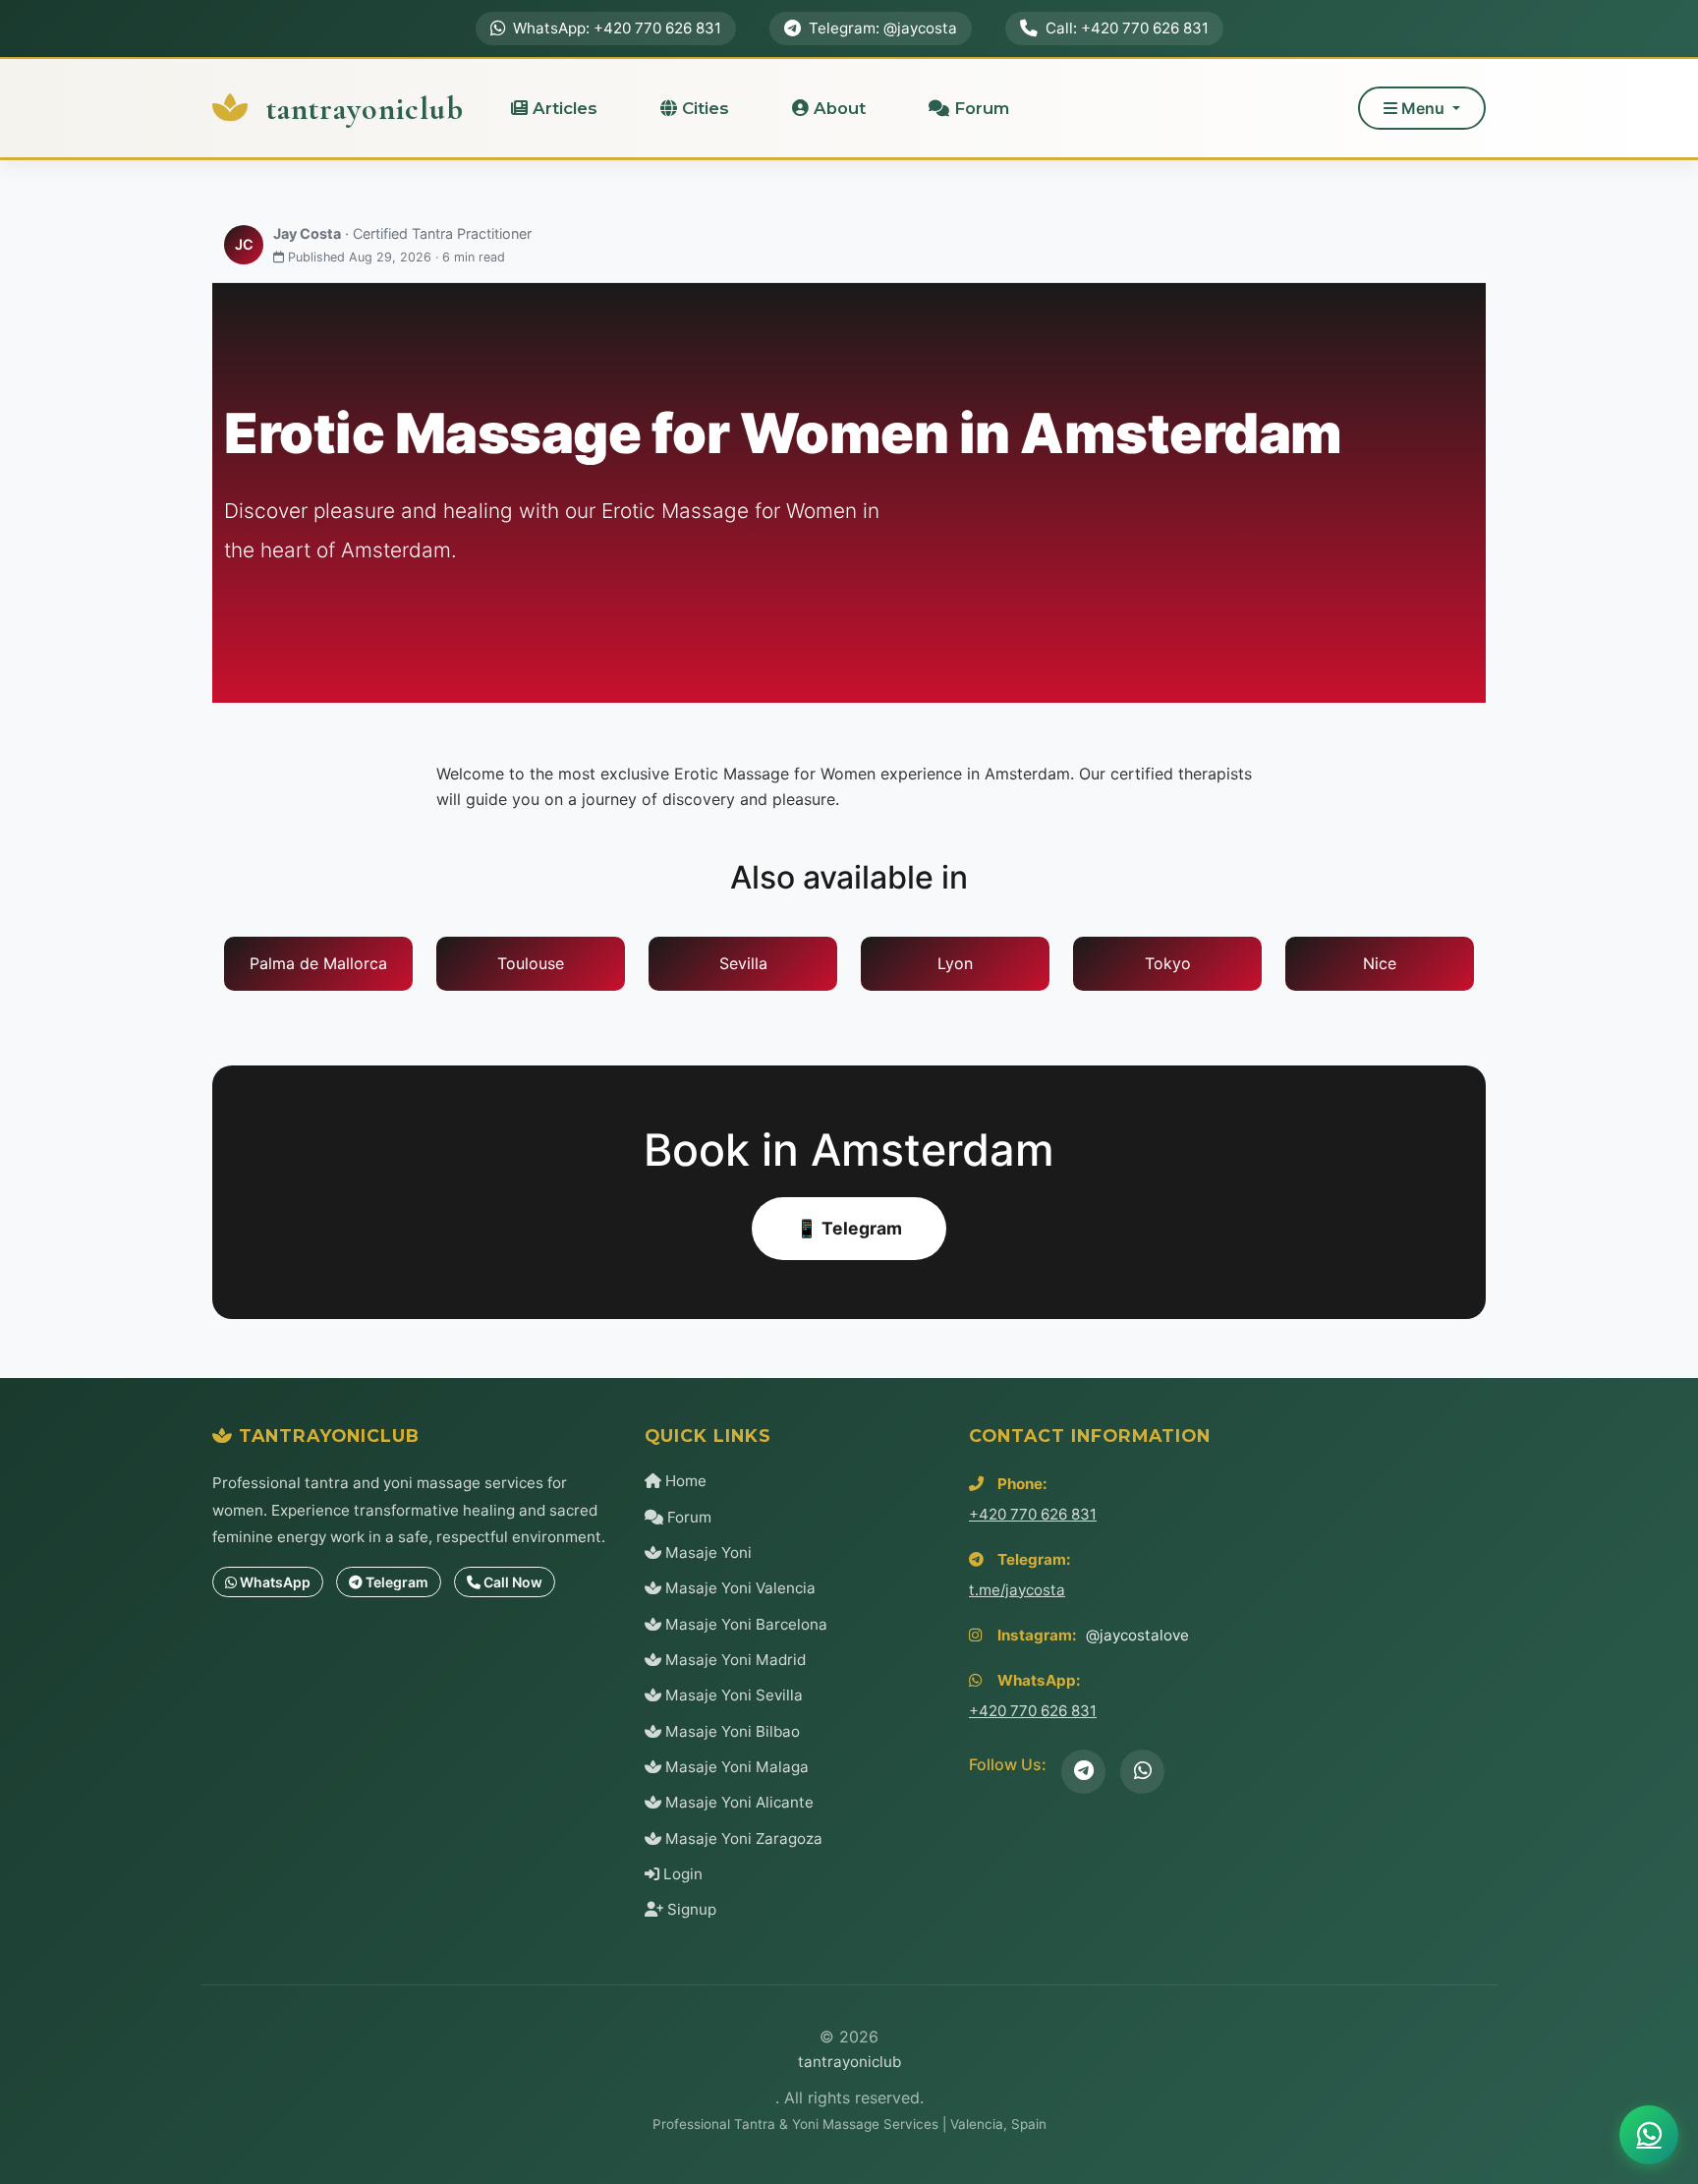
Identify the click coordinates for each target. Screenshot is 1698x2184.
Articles (563, 108)
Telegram (396, 1582)
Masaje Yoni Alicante (737, 1802)
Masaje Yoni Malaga (735, 1767)
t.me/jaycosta (1017, 1590)
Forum (979, 108)
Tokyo (1168, 963)
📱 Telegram (849, 1228)
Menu (1423, 108)
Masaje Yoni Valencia (738, 1588)
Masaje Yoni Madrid (734, 1660)
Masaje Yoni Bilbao (731, 1731)
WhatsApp (274, 1582)
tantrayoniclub (361, 109)
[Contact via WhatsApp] (1649, 2135)
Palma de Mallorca (318, 963)
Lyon (955, 963)
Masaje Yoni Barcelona (744, 1624)
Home (684, 1481)
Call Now (511, 1582)
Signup (690, 1909)
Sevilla (743, 963)
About (837, 108)
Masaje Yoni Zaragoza (742, 1839)
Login (681, 1874)
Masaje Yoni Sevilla (732, 1695)
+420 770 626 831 (1033, 1514)
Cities (703, 108)
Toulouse (531, 963)
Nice (1380, 963)
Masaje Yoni (707, 1552)
